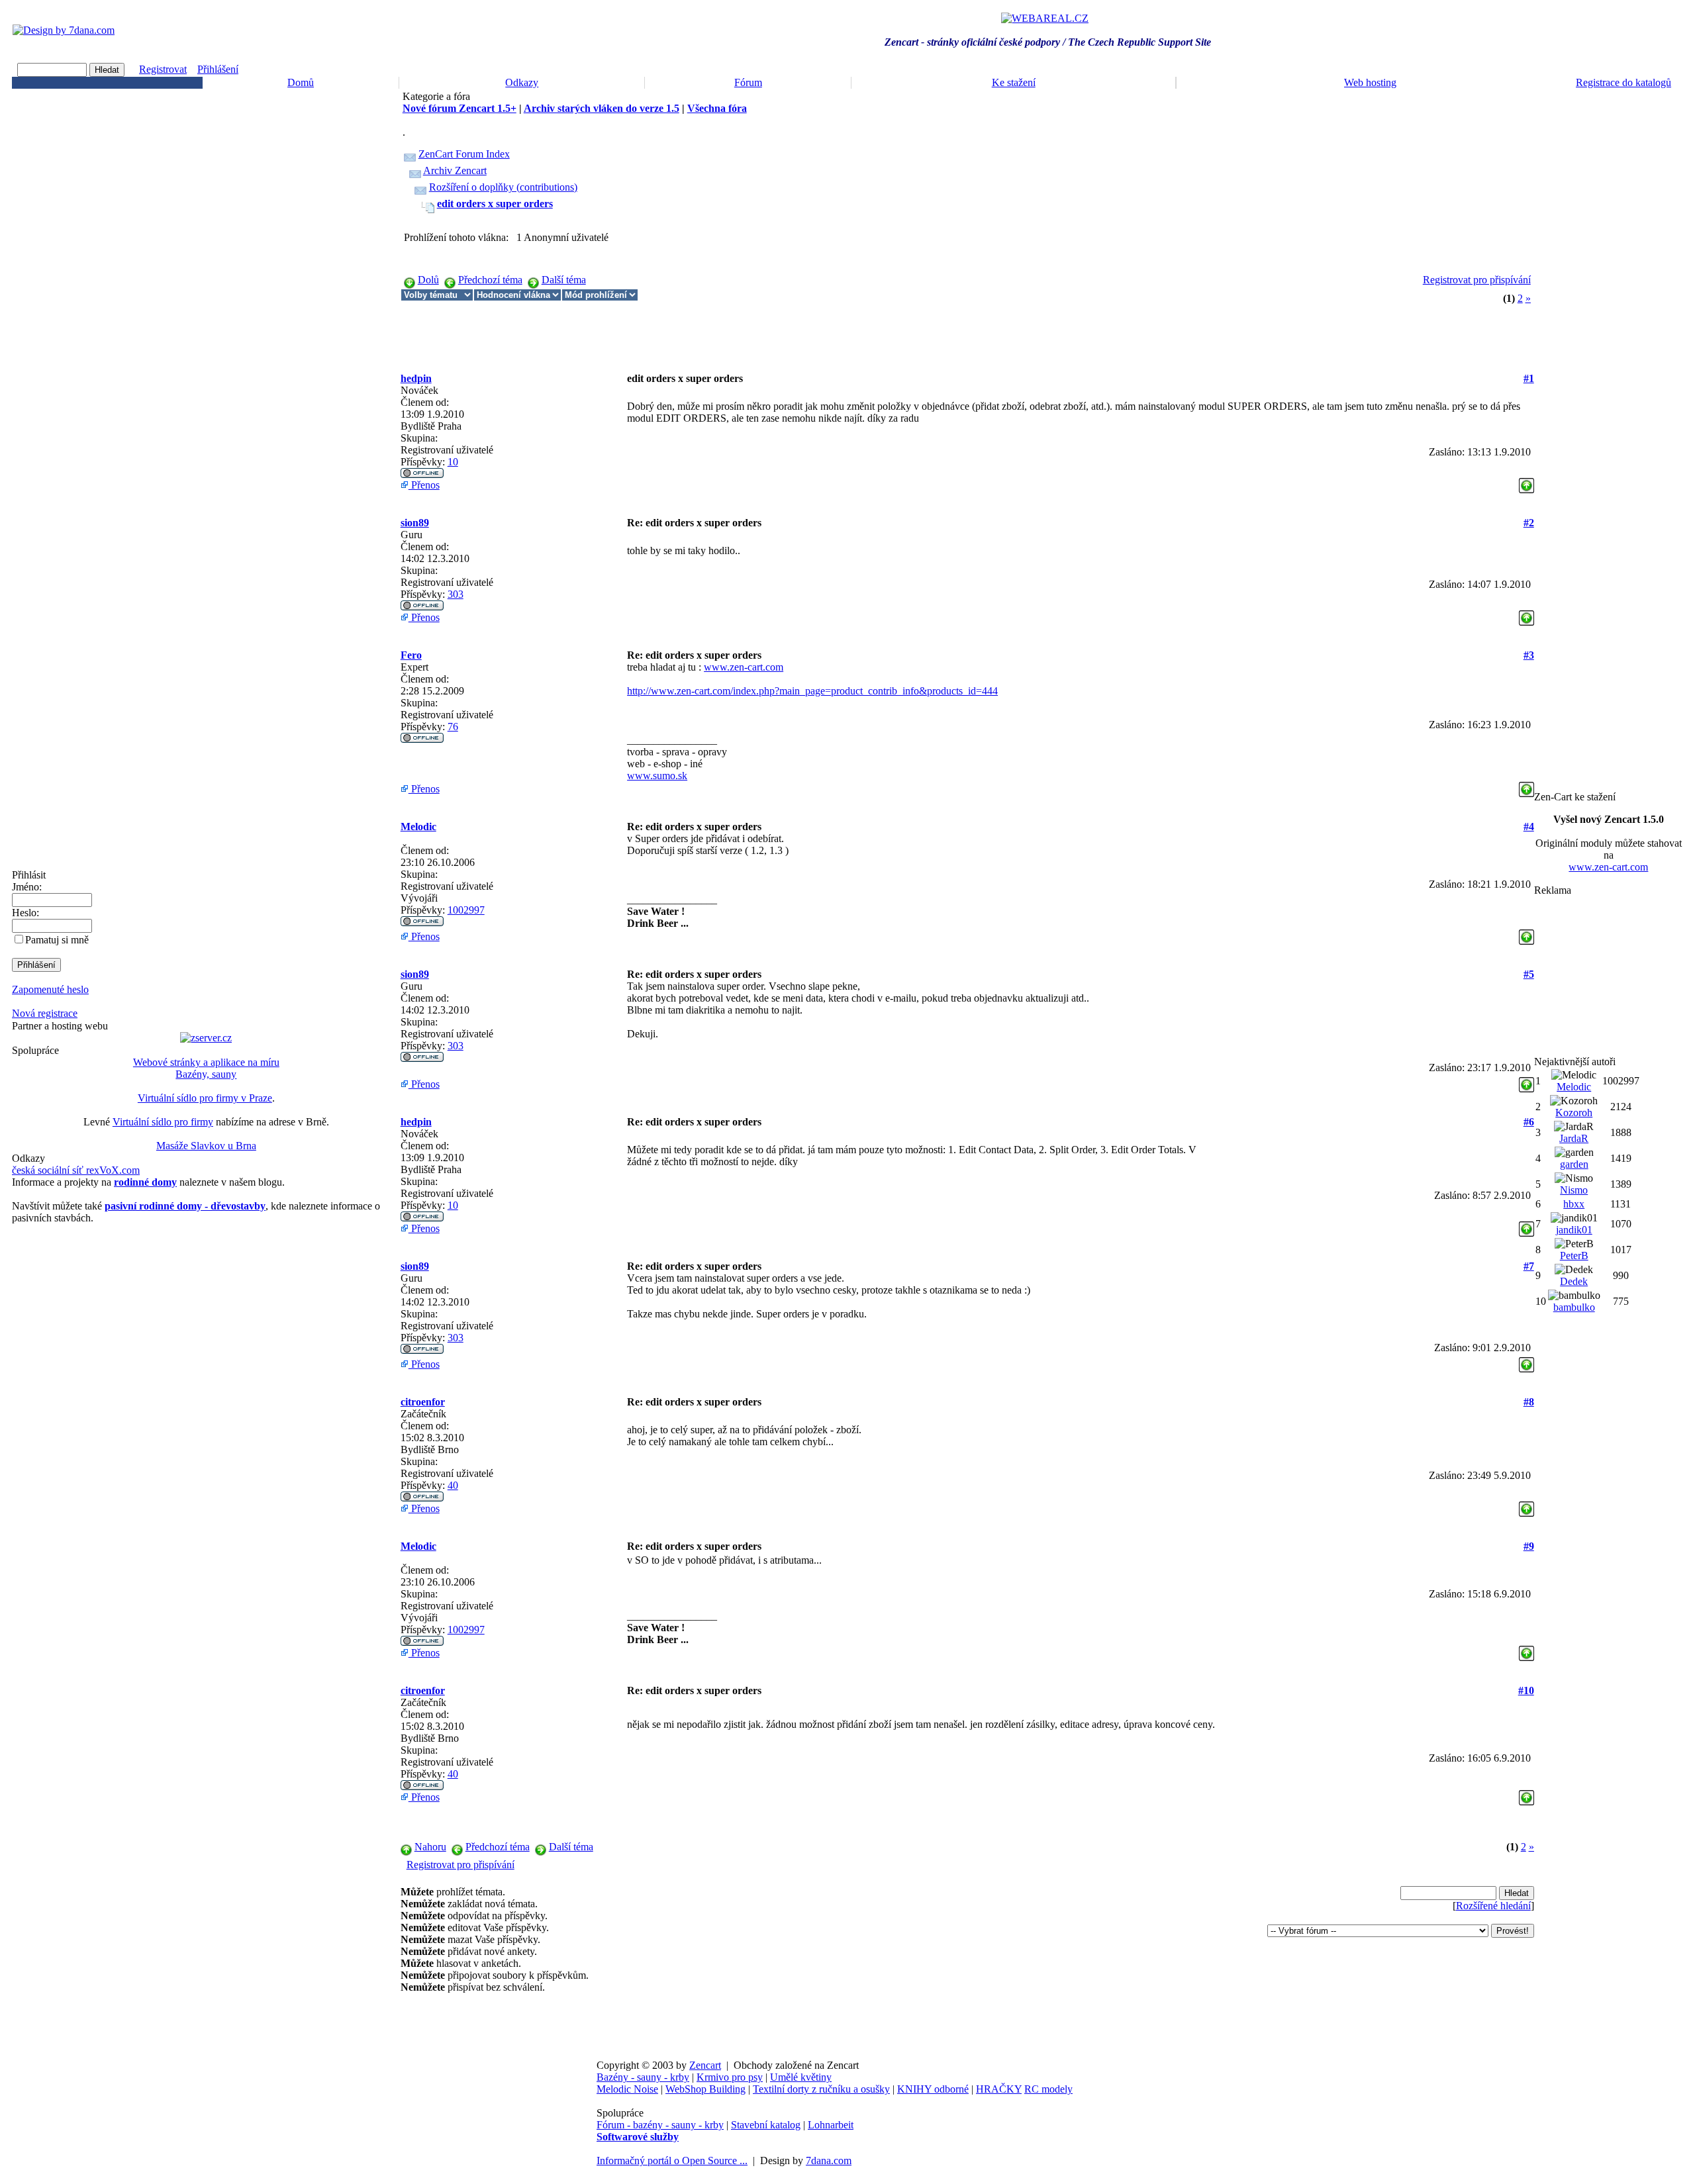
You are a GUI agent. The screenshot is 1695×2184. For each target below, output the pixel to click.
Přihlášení (218, 69)
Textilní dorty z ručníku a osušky (821, 2089)
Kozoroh (1574, 1113)
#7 (1529, 1266)
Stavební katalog (766, 2125)
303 (456, 594)
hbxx (1574, 1204)
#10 (1526, 1690)
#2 (1529, 523)
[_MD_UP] (1526, 482)
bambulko (1574, 1307)
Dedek (1574, 1281)
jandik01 (1574, 1230)
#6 (1529, 1122)
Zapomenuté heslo (50, 989)
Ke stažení (1014, 82)
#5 (1529, 974)
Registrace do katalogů (1623, 82)
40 (453, 1485)
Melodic (418, 827)
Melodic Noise (627, 2089)
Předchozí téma (490, 280)
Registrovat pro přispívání (1477, 280)
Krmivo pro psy (730, 2077)
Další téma (564, 280)
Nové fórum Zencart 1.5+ (460, 108)
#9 (1529, 1546)
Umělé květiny (801, 2077)
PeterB (1574, 1256)
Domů (301, 82)
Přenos (424, 485)
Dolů (428, 280)
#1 (1529, 378)
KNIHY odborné (933, 2089)
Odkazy (522, 82)
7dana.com (829, 2160)
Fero (411, 655)
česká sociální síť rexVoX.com (76, 1170)
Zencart (705, 2065)
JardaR (1574, 1138)
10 (453, 462)
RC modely (1048, 2089)
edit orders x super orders (495, 204)
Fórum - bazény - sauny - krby (660, 2125)
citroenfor (423, 1402)
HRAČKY (999, 2089)
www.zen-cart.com (744, 667)
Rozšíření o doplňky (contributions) (503, 187)
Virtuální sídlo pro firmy (163, 1122)
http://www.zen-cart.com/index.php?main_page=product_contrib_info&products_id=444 (812, 691)
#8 (1529, 1402)
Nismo (1574, 1190)
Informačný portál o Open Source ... (672, 2160)
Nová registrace (45, 1013)
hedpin (416, 378)
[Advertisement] (642, 331)
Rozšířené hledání (1493, 1906)
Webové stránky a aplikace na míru (206, 1062)
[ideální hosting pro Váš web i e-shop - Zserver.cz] (206, 1038)
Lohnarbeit (831, 2125)
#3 (1529, 655)
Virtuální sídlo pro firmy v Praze (205, 1098)
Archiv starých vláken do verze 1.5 (602, 108)
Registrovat (163, 69)
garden (1574, 1164)
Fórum (748, 82)
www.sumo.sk (657, 776)
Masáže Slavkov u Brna (206, 1146)
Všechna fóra (717, 108)
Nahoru (430, 1847)
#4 (1529, 827)
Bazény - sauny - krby (643, 2077)
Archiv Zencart (455, 170)
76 (453, 727)
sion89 (415, 523)
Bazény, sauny (206, 1074)
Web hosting (1370, 82)
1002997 (466, 910)
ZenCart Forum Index (464, 154)
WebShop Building (705, 2089)
